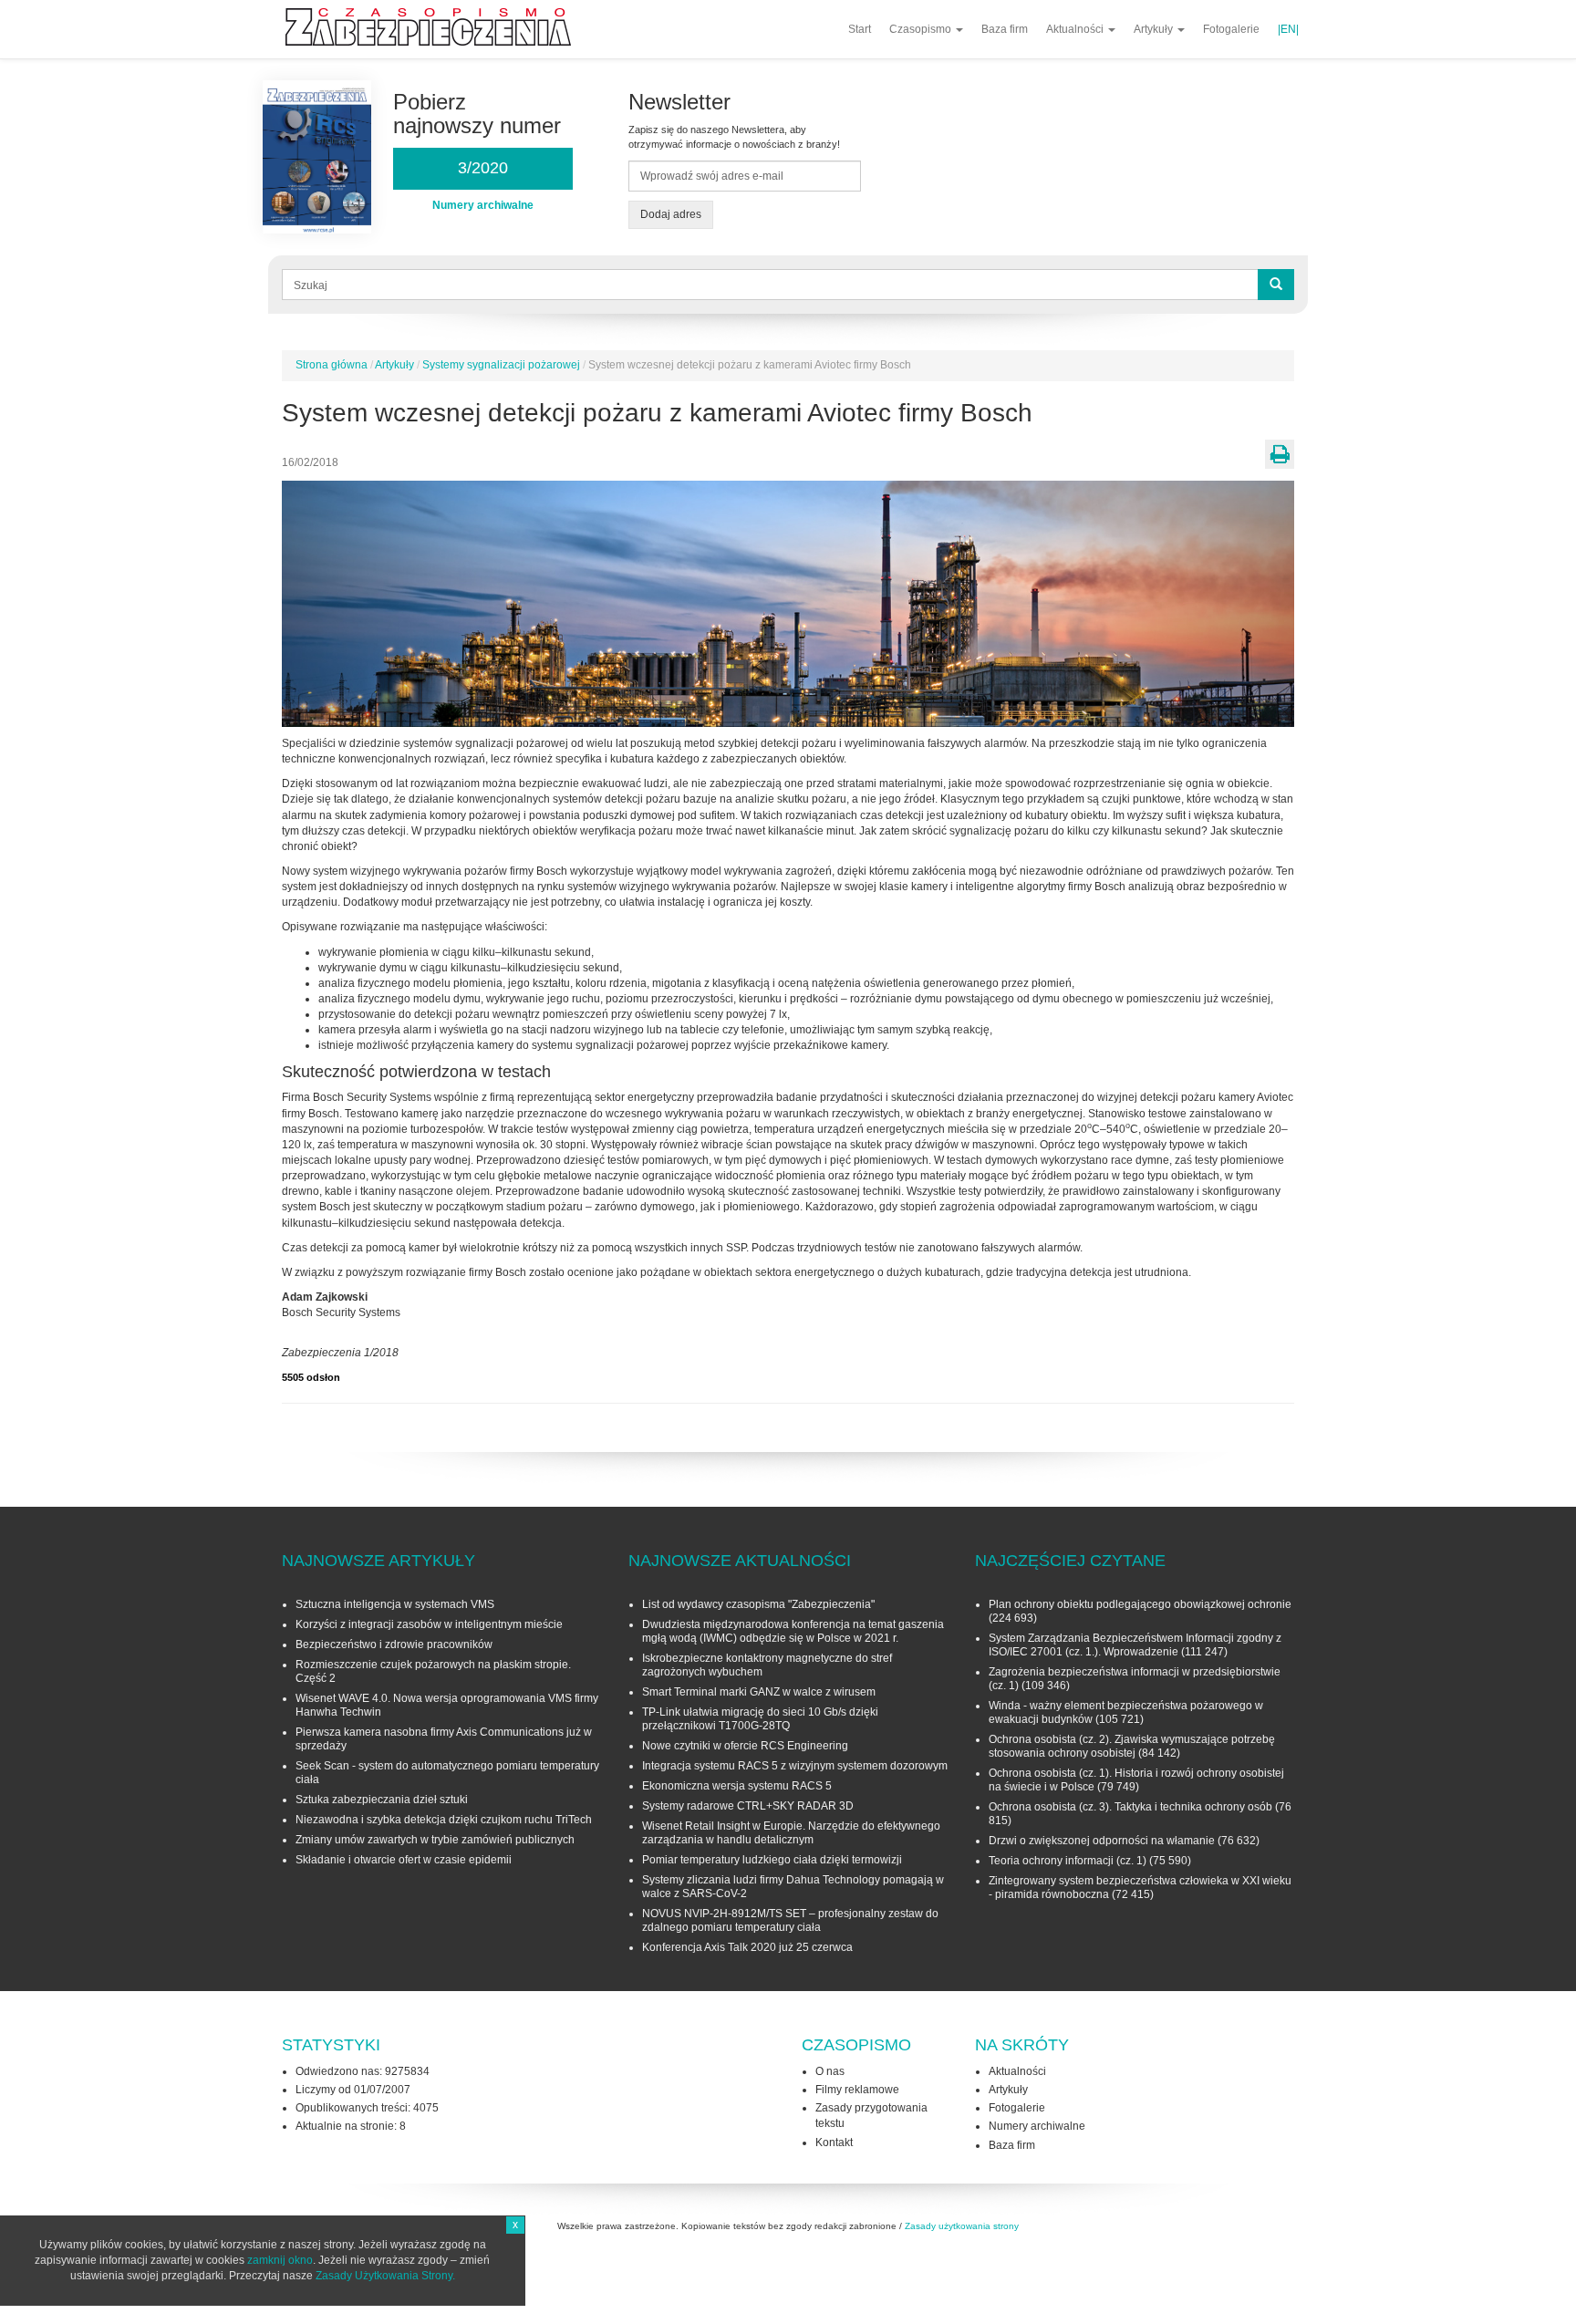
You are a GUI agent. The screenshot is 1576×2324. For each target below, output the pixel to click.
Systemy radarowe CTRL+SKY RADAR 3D (748, 1806)
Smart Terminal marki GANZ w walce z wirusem (759, 1692)
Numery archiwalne (1037, 2126)
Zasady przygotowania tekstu (871, 2116)
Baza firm (1005, 29)
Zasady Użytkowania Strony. (385, 2276)
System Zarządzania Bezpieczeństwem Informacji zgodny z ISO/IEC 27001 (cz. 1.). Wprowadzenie (1135, 1645)
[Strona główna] (435, 27)
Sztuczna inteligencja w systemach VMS (395, 1604)
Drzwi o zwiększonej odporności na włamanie (1102, 1841)
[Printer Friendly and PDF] (1280, 454)
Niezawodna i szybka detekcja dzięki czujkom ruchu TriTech (444, 1820)
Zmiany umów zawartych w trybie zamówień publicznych (435, 1840)
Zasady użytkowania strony (962, 2226)
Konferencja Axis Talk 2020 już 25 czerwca (747, 1947)
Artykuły (1155, 29)
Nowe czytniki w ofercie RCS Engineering (745, 1746)
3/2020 (483, 168)
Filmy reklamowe (857, 2090)
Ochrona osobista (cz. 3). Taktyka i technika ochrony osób (1130, 1807)
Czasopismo (922, 29)
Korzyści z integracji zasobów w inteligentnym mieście (429, 1624)
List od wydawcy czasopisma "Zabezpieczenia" (758, 1604)
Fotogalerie (1231, 29)
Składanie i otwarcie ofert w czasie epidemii (404, 1860)
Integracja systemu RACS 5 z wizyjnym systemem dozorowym (795, 1766)
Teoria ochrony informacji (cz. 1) (1068, 1861)
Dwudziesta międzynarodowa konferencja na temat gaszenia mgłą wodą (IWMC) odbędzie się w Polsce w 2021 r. (793, 1631)
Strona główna (332, 365)
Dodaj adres (671, 214)
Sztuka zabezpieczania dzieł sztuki (382, 1800)
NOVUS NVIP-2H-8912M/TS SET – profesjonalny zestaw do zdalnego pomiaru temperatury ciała (790, 1920)
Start (860, 29)
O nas (830, 2071)
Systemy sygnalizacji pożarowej (501, 365)
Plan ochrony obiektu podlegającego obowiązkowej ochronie (1140, 1604)
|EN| (1288, 29)
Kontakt (834, 2142)
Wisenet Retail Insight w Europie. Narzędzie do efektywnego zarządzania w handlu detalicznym (791, 1833)
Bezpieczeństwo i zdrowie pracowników (394, 1644)
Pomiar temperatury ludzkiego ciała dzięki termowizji (772, 1860)
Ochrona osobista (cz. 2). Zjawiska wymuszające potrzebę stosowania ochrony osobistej (1132, 1746)
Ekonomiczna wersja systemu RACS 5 (737, 1786)
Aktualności (1076, 29)
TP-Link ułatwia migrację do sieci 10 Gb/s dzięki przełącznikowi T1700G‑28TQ (760, 1719)
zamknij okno (280, 2260)
